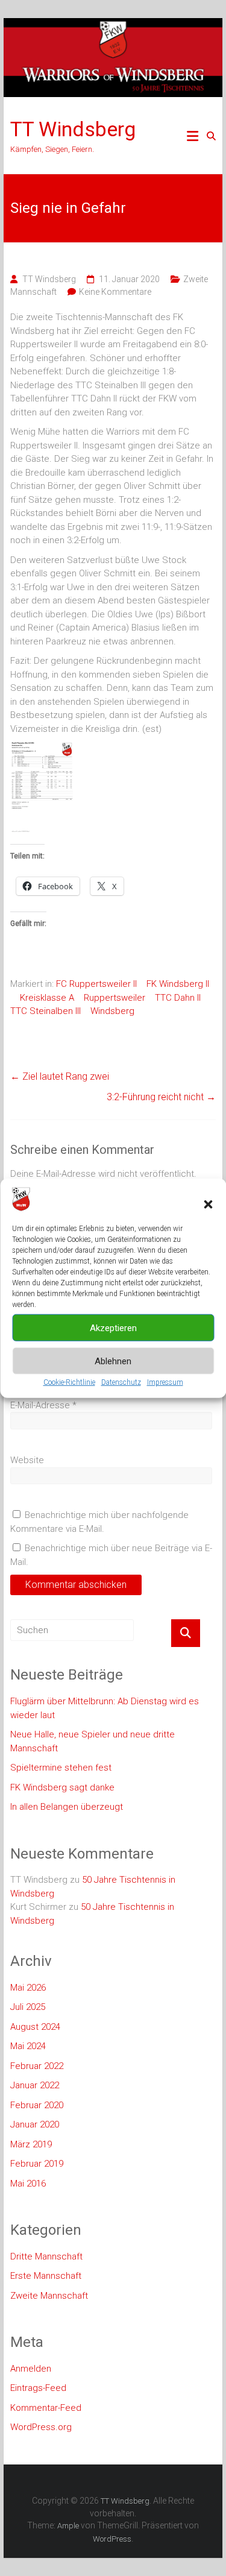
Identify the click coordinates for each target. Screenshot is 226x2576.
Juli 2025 (28, 2007)
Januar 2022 (35, 2085)
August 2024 (35, 2027)
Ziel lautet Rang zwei (60, 1076)
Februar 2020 (37, 2105)
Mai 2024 (28, 2046)
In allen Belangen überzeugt (67, 1807)
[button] (208, 1205)
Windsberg (112, 1011)
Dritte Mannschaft (46, 2256)
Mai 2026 (28, 1988)
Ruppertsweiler (115, 998)
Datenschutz (121, 1382)
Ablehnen (113, 1361)
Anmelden (31, 2369)
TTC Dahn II (178, 998)
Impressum (165, 1382)
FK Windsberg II (178, 984)
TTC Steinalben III (46, 1011)
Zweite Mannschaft (49, 2296)
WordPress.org (41, 2427)
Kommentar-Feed (46, 2408)
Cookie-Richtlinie (69, 1382)
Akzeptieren (113, 1328)
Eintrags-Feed (38, 2388)
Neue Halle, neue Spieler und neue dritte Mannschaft (93, 1741)
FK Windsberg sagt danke (62, 1787)
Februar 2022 (37, 2066)
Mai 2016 (28, 2184)
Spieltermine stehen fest (61, 1768)
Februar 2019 (37, 2164)
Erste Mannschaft (46, 2276)
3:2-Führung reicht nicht (161, 1097)
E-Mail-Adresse (43, 1405)
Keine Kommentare (115, 292)
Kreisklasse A (47, 998)
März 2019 (31, 2144)
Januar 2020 (35, 2124)
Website (27, 1460)
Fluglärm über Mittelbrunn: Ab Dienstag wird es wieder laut (105, 1708)
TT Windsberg (73, 129)
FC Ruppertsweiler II (96, 984)
